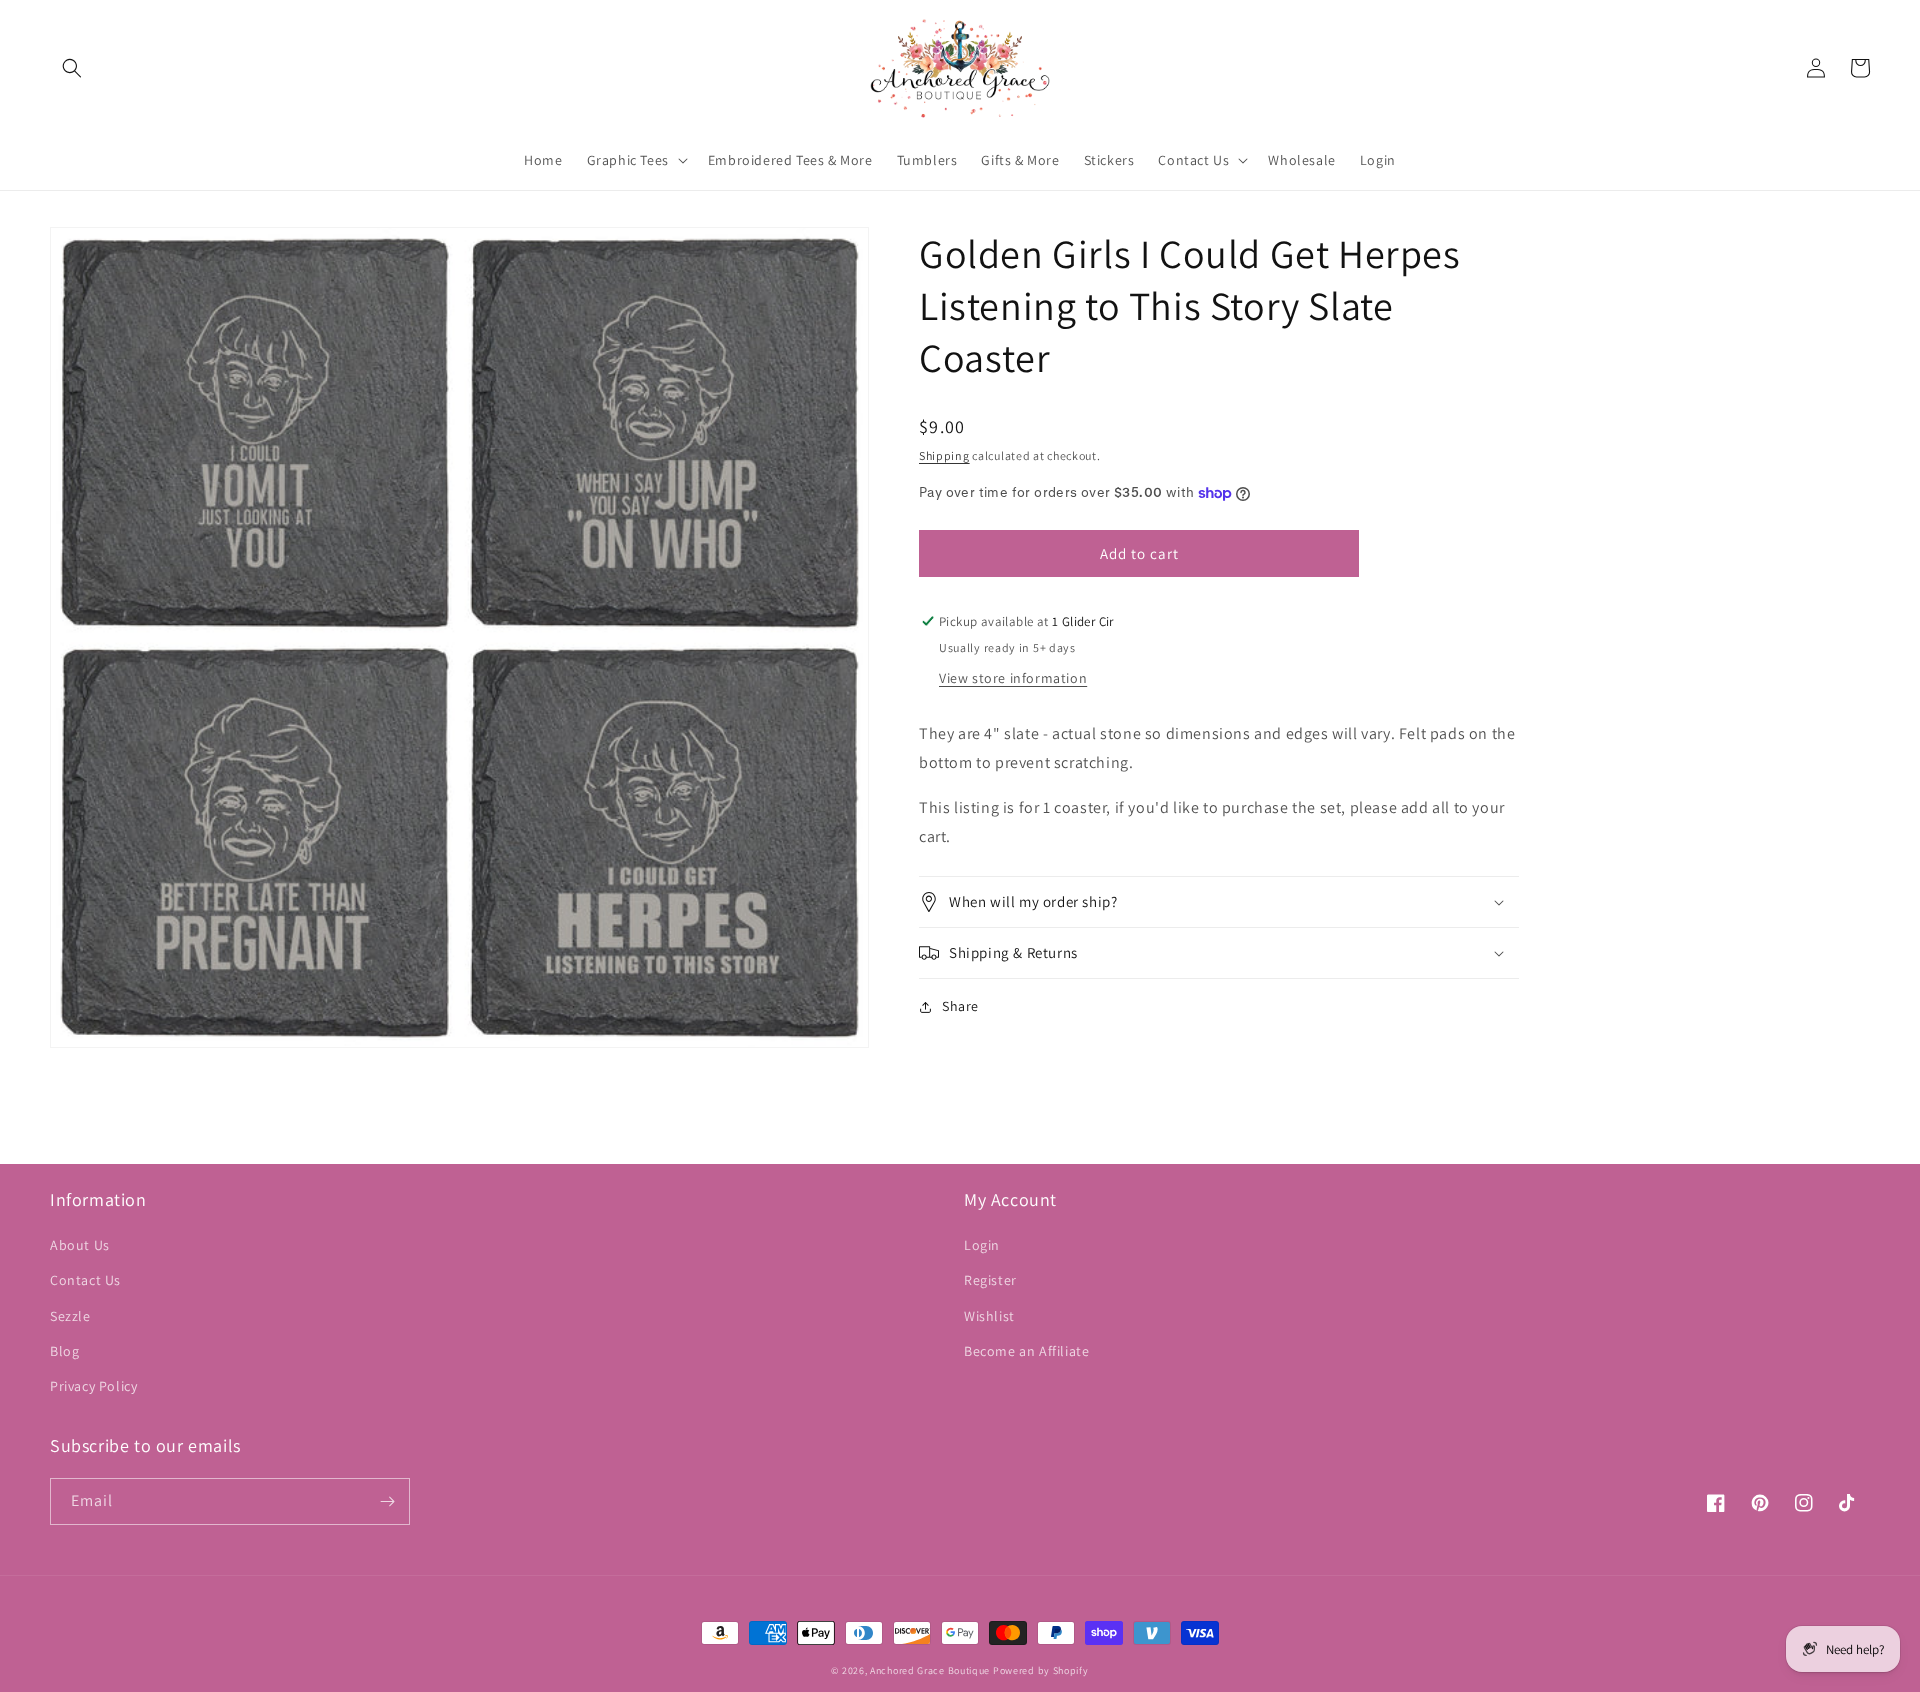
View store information (1013, 678)
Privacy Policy (93, 1386)
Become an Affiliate (1026, 1351)
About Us (80, 1245)
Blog (64, 1351)
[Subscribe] (387, 1501)
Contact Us (85, 1280)
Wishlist (989, 1316)
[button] (72, 68)
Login (982, 1245)
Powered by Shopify (1041, 1670)
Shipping (944, 455)
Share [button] (960, 1006)
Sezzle (70, 1316)
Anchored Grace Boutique (930, 1670)
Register (990, 1280)
